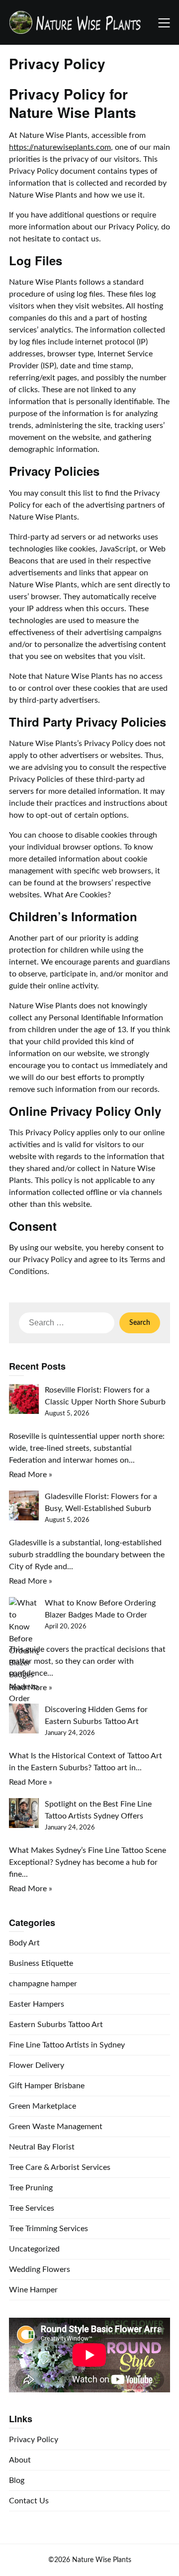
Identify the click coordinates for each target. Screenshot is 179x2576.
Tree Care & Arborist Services (60, 2167)
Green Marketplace (43, 2106)
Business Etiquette (41, 1963)
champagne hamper (43, 1984)
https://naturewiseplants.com (60, 147)
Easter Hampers (37, 2004)
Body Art (24, 1943)
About (20, 2460)
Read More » (31, 1475)
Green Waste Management (56, 2127)
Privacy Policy (34, 2440)
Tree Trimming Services (48, 2229)
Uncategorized (34, 2249)
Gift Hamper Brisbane (47, 2086)
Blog (17, 2480)
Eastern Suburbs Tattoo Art (56, 2025)
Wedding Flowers (40, 2269)
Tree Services (32, 2208)
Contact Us (29, 2501)
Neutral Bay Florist (42, 2147)
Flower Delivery (37, 2065)
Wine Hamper (33, 2290)
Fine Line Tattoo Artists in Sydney (67, 2045)
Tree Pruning (31, 2188)
